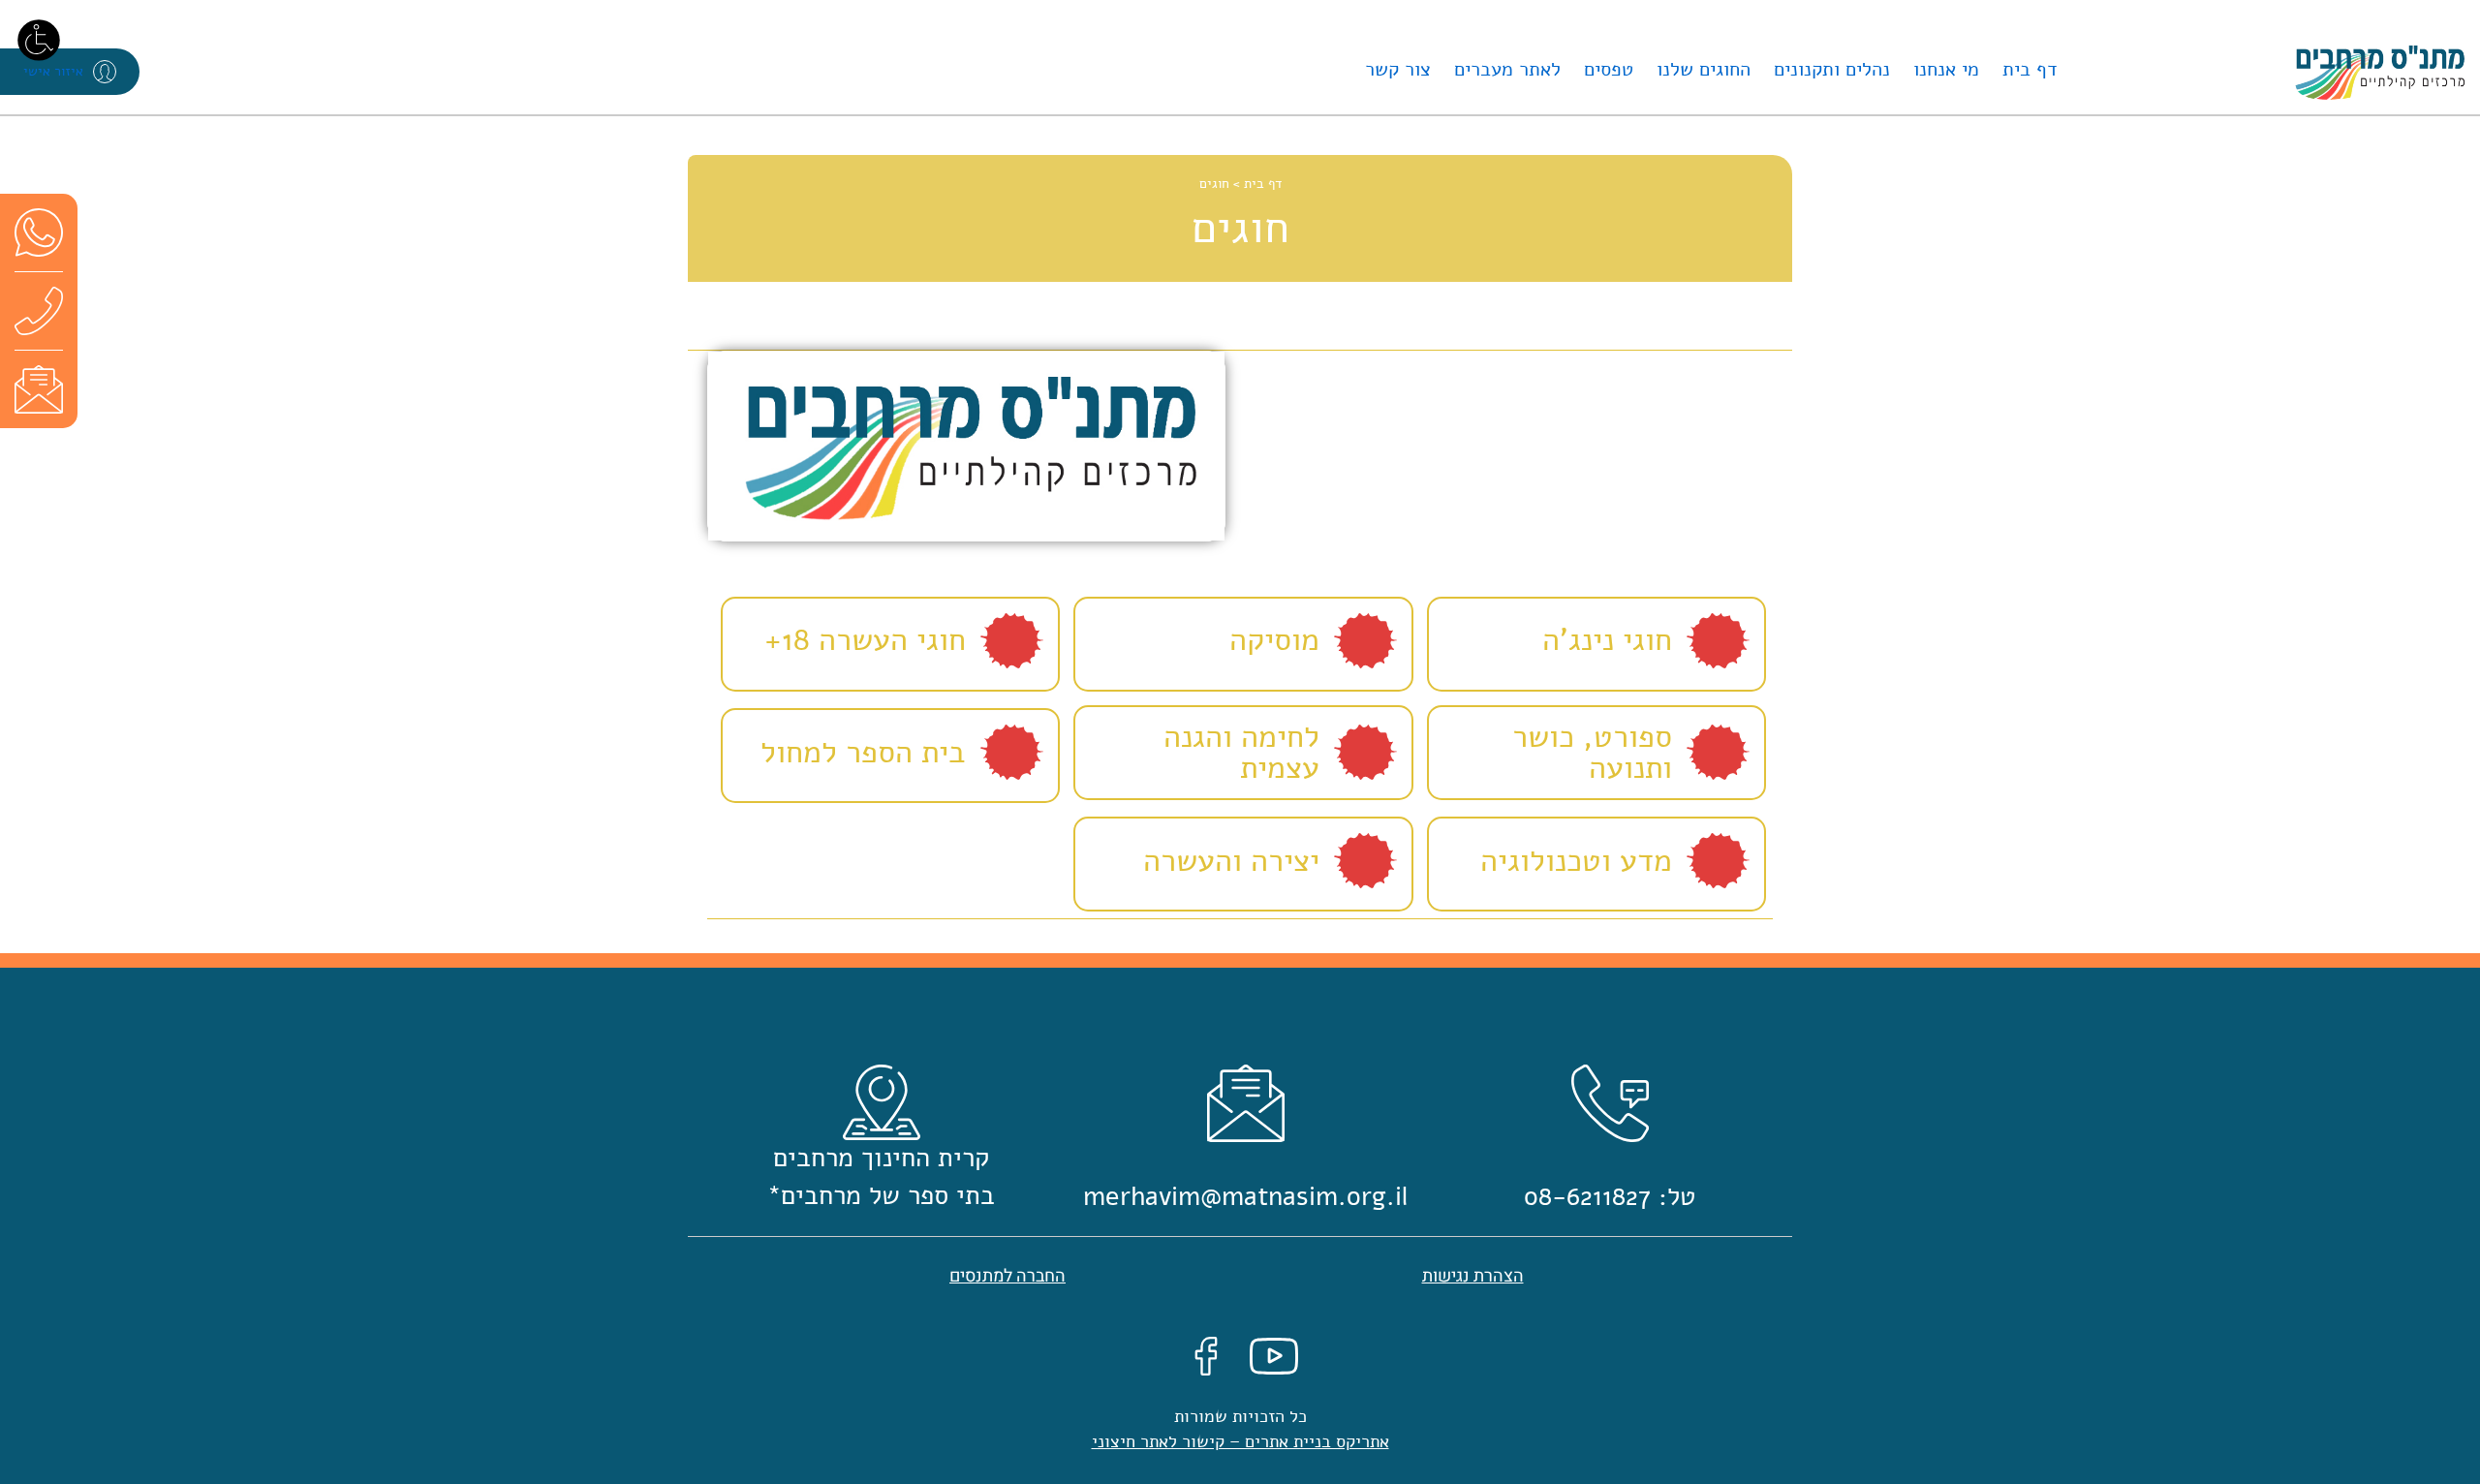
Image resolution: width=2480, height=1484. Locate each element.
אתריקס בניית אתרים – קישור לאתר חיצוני (1240, 1441)
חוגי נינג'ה (1607, 640)
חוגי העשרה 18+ (865, 640)
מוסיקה (1274, 640)
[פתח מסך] (39, 39)
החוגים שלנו (1704, 69)
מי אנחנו (1946, 69)
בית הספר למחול (863, 752)
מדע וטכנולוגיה (1576, 861)
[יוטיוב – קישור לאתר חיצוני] (1274, 1356)
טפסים (1609, 69)
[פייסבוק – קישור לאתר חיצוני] (1206, 1356)
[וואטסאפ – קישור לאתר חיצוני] (39, 232)
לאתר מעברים (1507, 69)
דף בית (2030, 69)
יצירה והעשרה (1231, 861)
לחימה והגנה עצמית (1241, 753)
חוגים (1214, 184)
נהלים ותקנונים (1832, 69)
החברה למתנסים (1007, 1276)
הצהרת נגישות (1473, 1276)
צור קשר (1398, 69)
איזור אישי (53, 71)
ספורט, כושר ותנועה (1592, 753)
